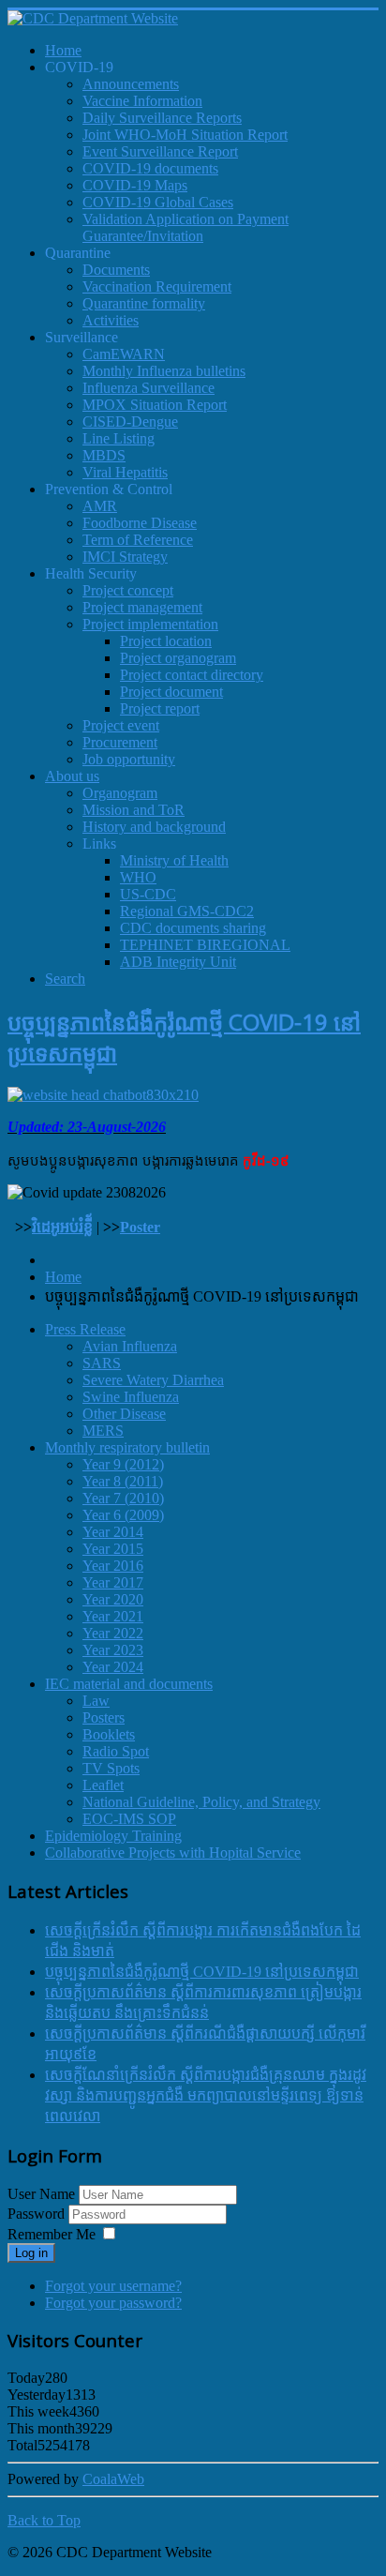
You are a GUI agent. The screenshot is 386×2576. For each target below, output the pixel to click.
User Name (41, 2194)
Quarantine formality (144, 303)
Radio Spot (116, 1751)
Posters (104, 1717)
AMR (100, 506)
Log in (31, 2253)
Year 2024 (113, 1667)
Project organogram (178, 658)
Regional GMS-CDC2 (187, 911)
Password (38, 2214)
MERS (103, 1431)
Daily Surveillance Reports (162, 118)
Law (96, 1701)
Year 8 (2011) (123, 1481)
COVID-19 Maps (135, 185)
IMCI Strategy (125, 557)
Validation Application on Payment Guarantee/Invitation (186, 227)
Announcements (131, 84)
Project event (121, 725)
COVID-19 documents (150, 168)
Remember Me (52, 2234)
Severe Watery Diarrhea (153, 1380)
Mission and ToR (134, 810)
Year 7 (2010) (123, 1498)
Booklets (109, 1734)
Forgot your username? (113, 2286)
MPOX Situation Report (155, 405)
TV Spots (111, 1768)
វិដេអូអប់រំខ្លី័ (62, 1227)
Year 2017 (113, 1582)
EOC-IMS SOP (129, 1819)
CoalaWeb (113, 2479)
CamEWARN (124, 354)
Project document (171, 692)
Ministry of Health (174, 860)
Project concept (128, 590)
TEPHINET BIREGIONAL (205, 945)
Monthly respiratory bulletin (127, 1447)
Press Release (85, 1329)
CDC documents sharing (193, 928)
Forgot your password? (113, 2303)
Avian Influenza (130, 1346)
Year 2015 (113, 1549)
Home (63, 1277)
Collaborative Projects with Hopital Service (173, 1853)
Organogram (120, 793)
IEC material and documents (129, 1684)
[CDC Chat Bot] (103, 1095)
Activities (111, 320)
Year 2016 (113, 1566)
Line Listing (119, 438)
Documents (116, 270)
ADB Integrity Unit (178, 962)
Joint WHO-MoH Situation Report (185, 135)
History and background (154, 827)
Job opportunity (129, 759)
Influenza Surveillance (148, 388)
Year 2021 (113, 1616)
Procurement (120, 742)
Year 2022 (113, 1633)
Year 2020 (113, 1599)
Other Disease (124, 1414)
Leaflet (103, 1785)
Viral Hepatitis (125, 472)
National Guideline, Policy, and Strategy (201, 1802)
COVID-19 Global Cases (158, 202)
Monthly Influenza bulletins (164, 371)
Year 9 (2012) (123, 1464)
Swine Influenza (131, 1397)
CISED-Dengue (130, 422)
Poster (140, 1227)
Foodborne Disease (140, 523)
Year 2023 (113, 1650)
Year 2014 (113, 1532)
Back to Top (44, 2520)
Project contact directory (192, 675)
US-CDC (148, 894)
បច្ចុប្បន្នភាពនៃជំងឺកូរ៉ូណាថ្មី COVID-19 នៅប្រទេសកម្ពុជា (202, 1972)
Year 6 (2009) (123, 1515)
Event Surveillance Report (160, 151)
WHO (138, 877)
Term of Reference (138, 540)
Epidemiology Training (113, 1836)
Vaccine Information (142, 101)
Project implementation (150, 624)
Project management (142, 607)
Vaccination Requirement (157, 286)
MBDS (104, 455)
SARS (102, 1363)
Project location (166, 641)
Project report (160, 708)
